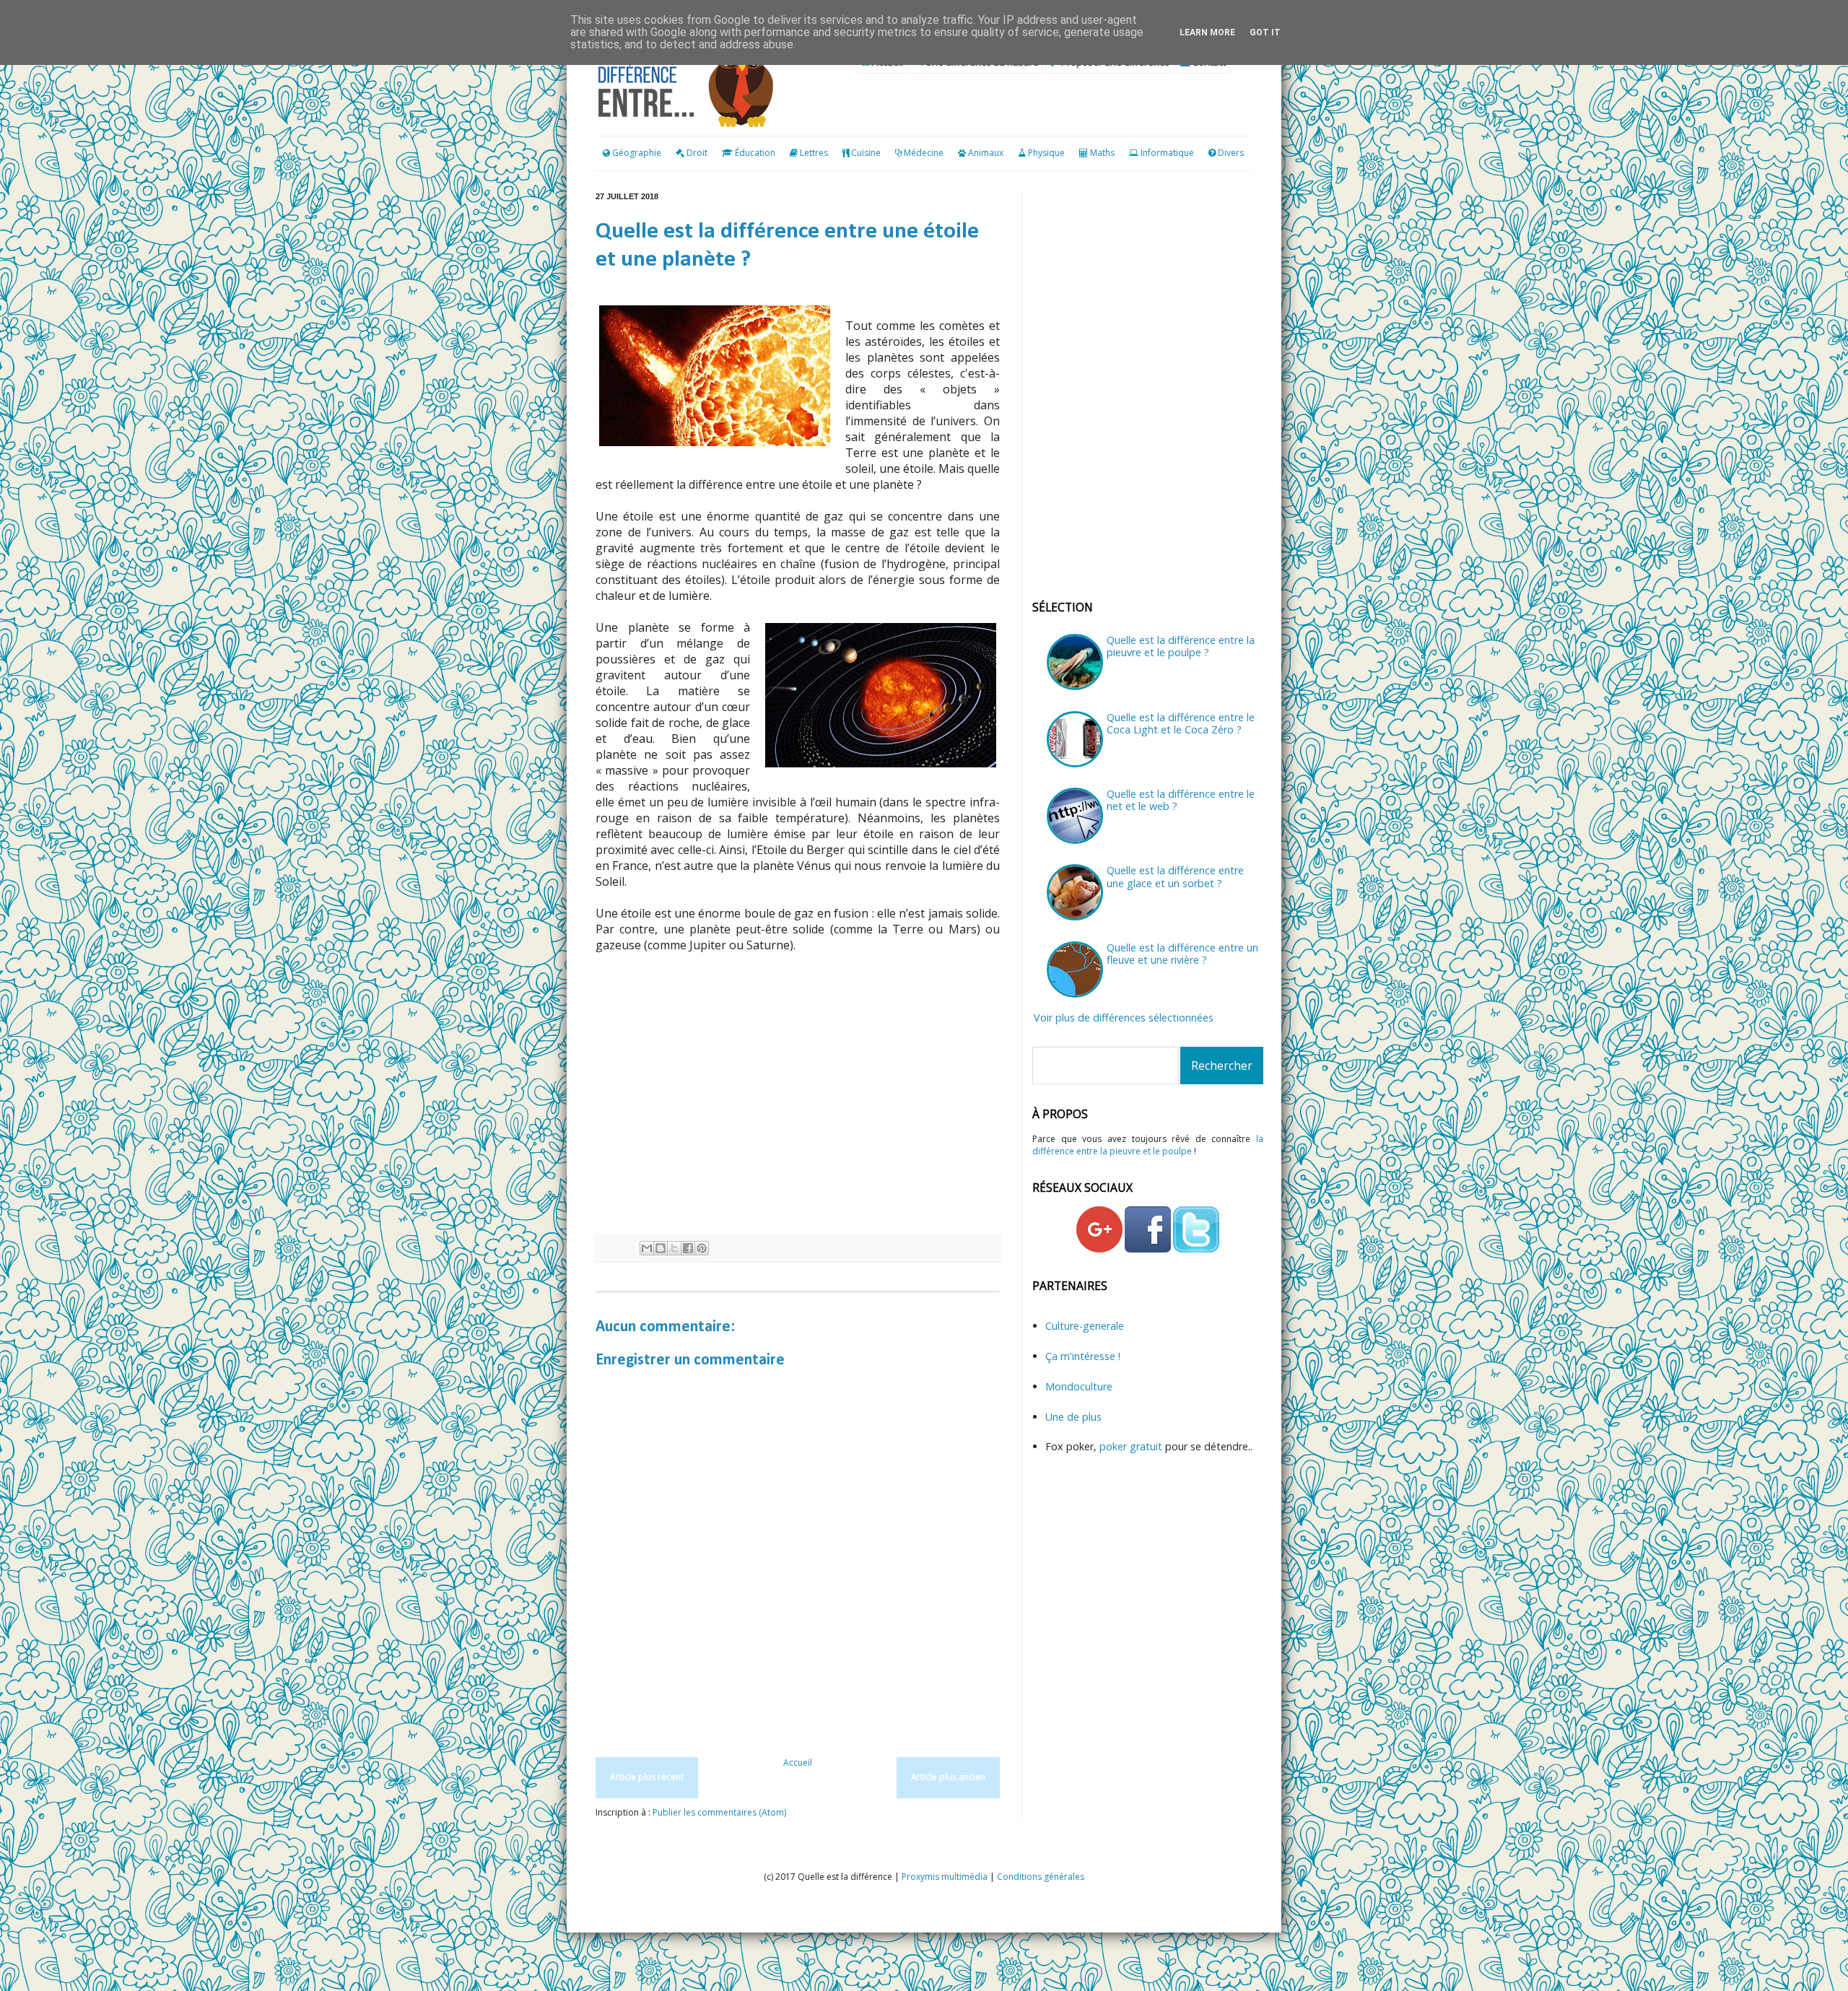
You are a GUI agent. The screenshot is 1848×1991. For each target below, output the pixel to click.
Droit (696, 153)
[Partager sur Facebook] (688, 1248)
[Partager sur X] (674, 1248)
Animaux (986, 153)
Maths (1102, 153)
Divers (1231, 153)
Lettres (814, 153)
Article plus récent (647, 1777)
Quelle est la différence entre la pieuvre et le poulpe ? (1181, 646)
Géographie (636, 153)
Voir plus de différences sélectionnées (1124, 1018)
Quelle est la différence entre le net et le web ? (1181, 800)
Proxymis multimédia (945, 1877)
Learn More (1207, 32)
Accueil (798, 1763)
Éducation (755, 153)
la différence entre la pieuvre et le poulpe (1148, 1145)
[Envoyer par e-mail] (647, 1248)
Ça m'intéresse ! (1083, 1356)
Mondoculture (1079, 1386)
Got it (1265, 32)
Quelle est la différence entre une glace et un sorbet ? (1175, 876)
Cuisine (866, 153)
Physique (1046, 153)
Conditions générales (1041, 1877)
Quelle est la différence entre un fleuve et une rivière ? (1182, 954)
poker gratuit (1132, 1446)
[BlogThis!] (661, 1248)
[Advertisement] (798, 1118)
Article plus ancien (948, 1777)
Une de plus (1073, 1417)
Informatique (1167, 153)
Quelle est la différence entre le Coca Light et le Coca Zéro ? (1181, 723)
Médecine (924, 153)
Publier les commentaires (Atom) (719, 1812)
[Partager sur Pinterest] (702, 1248)
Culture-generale (1085, 1326)
